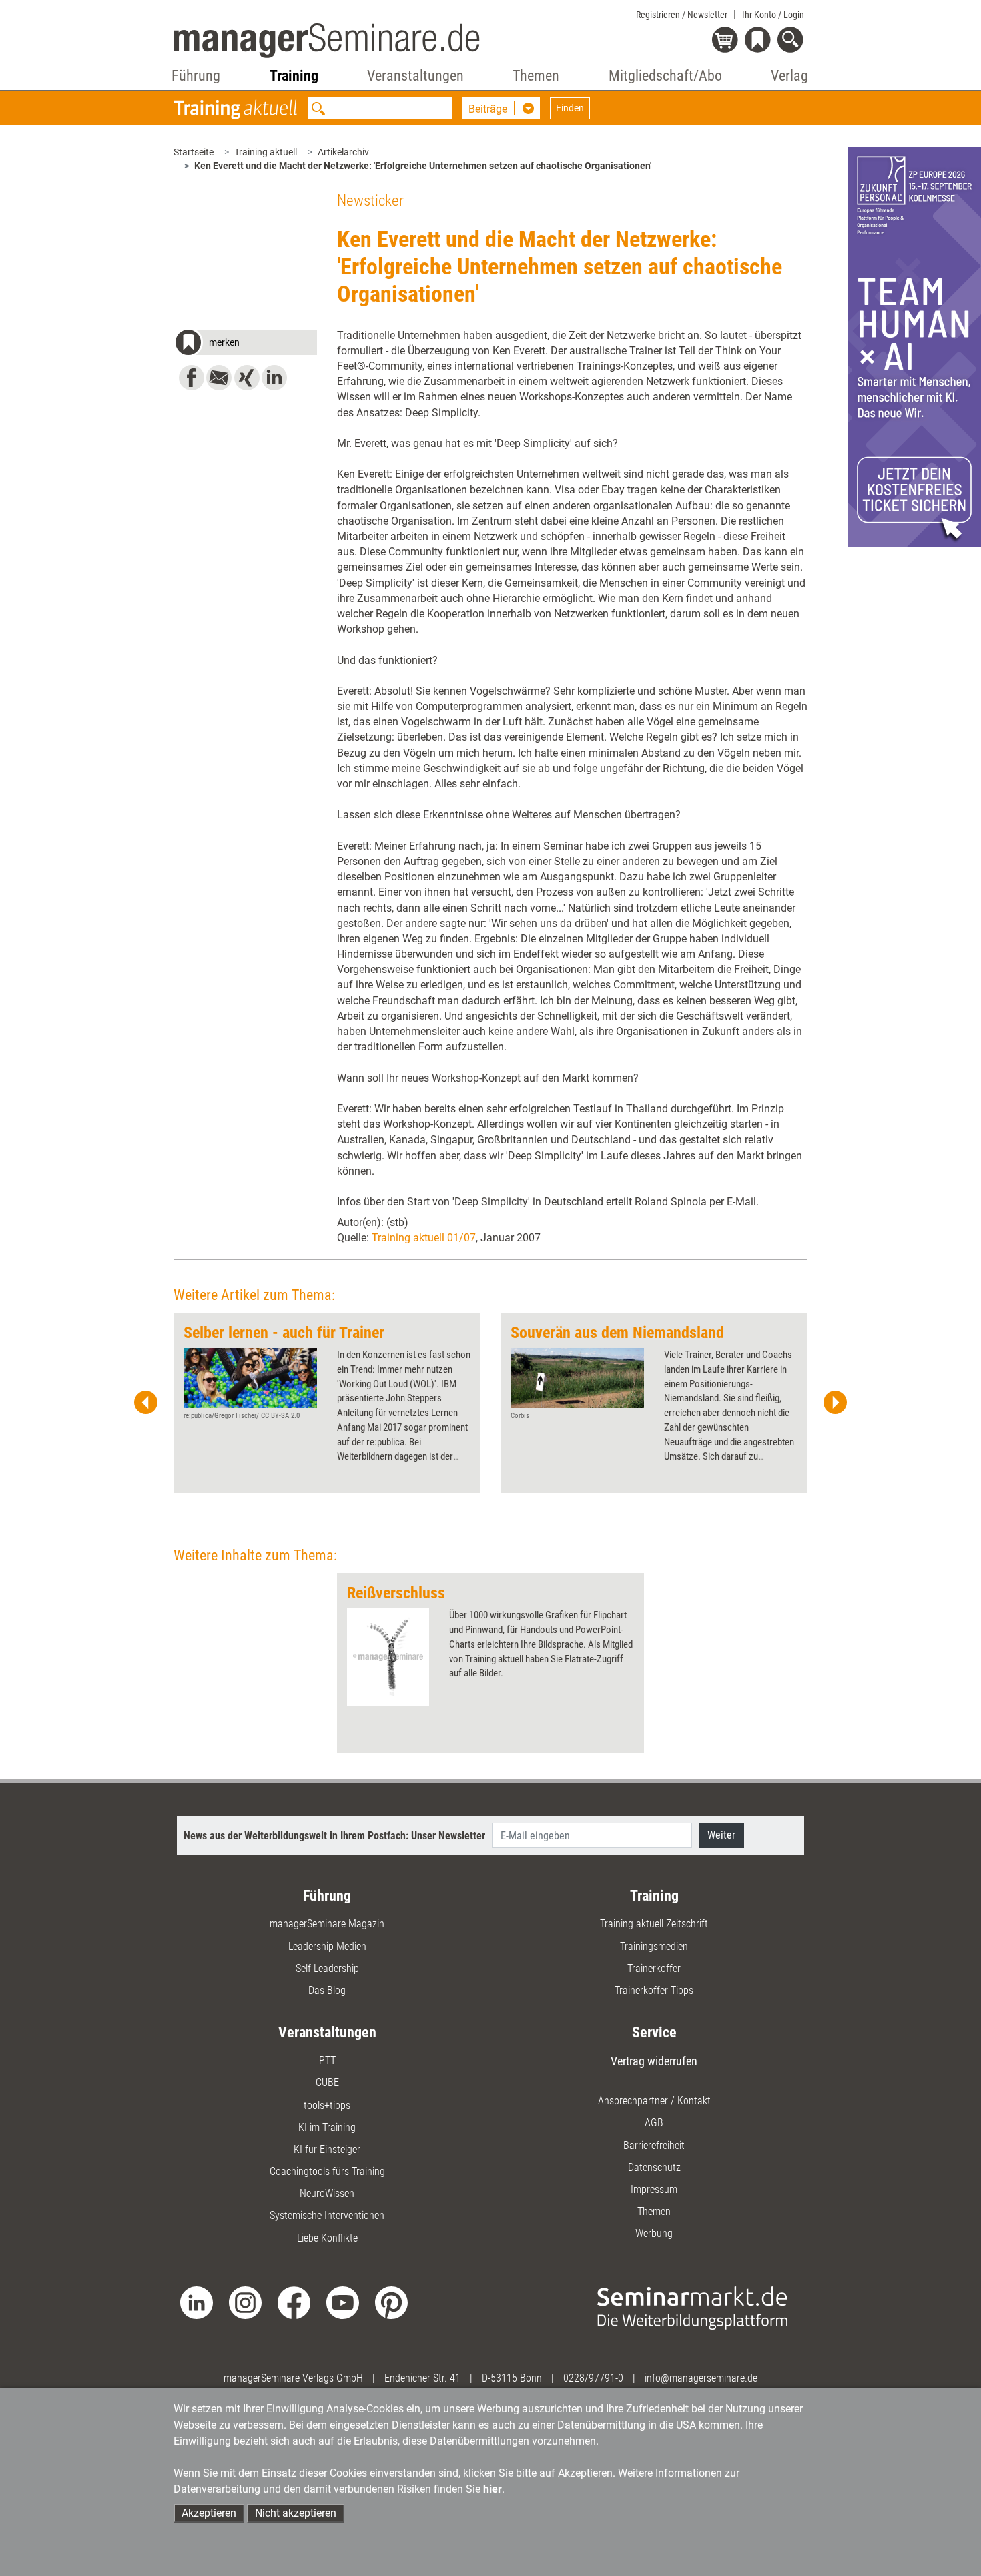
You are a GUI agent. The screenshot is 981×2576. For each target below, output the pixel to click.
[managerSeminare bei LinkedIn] (197, 2302)
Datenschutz (654, 2167)
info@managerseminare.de (701, 2378)
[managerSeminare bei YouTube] (343, 2302)
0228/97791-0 (593, 2378)
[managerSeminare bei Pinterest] (391, 2302)
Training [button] (294, 76)
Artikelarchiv (343, 152)
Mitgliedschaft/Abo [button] (665, 76)
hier (493, 2489)
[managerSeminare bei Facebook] (294, 2302)
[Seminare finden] (692, 2307)
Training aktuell (266, 152)
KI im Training (327, 2127)
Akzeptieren (209, 2513)
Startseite (194, 152)
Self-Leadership (327, 1968)
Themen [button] (536, 76)
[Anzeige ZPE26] (914, 346)
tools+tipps (327, 2105)
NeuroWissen (327, 2193)
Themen (654, 2211)
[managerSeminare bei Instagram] (245, 2302)
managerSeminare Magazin (327, 1924)
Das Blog (327, 1990)
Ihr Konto (773, 15)
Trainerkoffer (654, 1968)
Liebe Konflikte (327, 2238)
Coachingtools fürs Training (327, 2171)
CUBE (327, 2082)
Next (835, 1403)
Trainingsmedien (654, 1946)
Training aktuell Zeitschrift (654, 1924)
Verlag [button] (789, 76)
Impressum (654, 2189)
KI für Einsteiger (327, 2149)
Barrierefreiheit (654, 2145)
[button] (245, 344)
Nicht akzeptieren (296, 2513)
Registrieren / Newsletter (682, 15)
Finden (570, 108)
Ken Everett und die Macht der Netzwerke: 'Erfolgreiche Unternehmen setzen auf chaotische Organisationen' (423, 166)
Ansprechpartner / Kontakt (654, 2101)
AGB (654, 2123)
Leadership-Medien (327, 1946)
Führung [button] (196, 76)
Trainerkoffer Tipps (654, 1990)
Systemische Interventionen (327, 2215)
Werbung (654, 2233)
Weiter (721, 1835)
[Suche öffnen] (792, 41)
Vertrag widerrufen (654, 2061)
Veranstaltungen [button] (415, 76)
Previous (146, 1403)
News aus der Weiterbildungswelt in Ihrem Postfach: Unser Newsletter (334, 1836)
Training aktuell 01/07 (424, 1238)
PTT (327, 2060)
